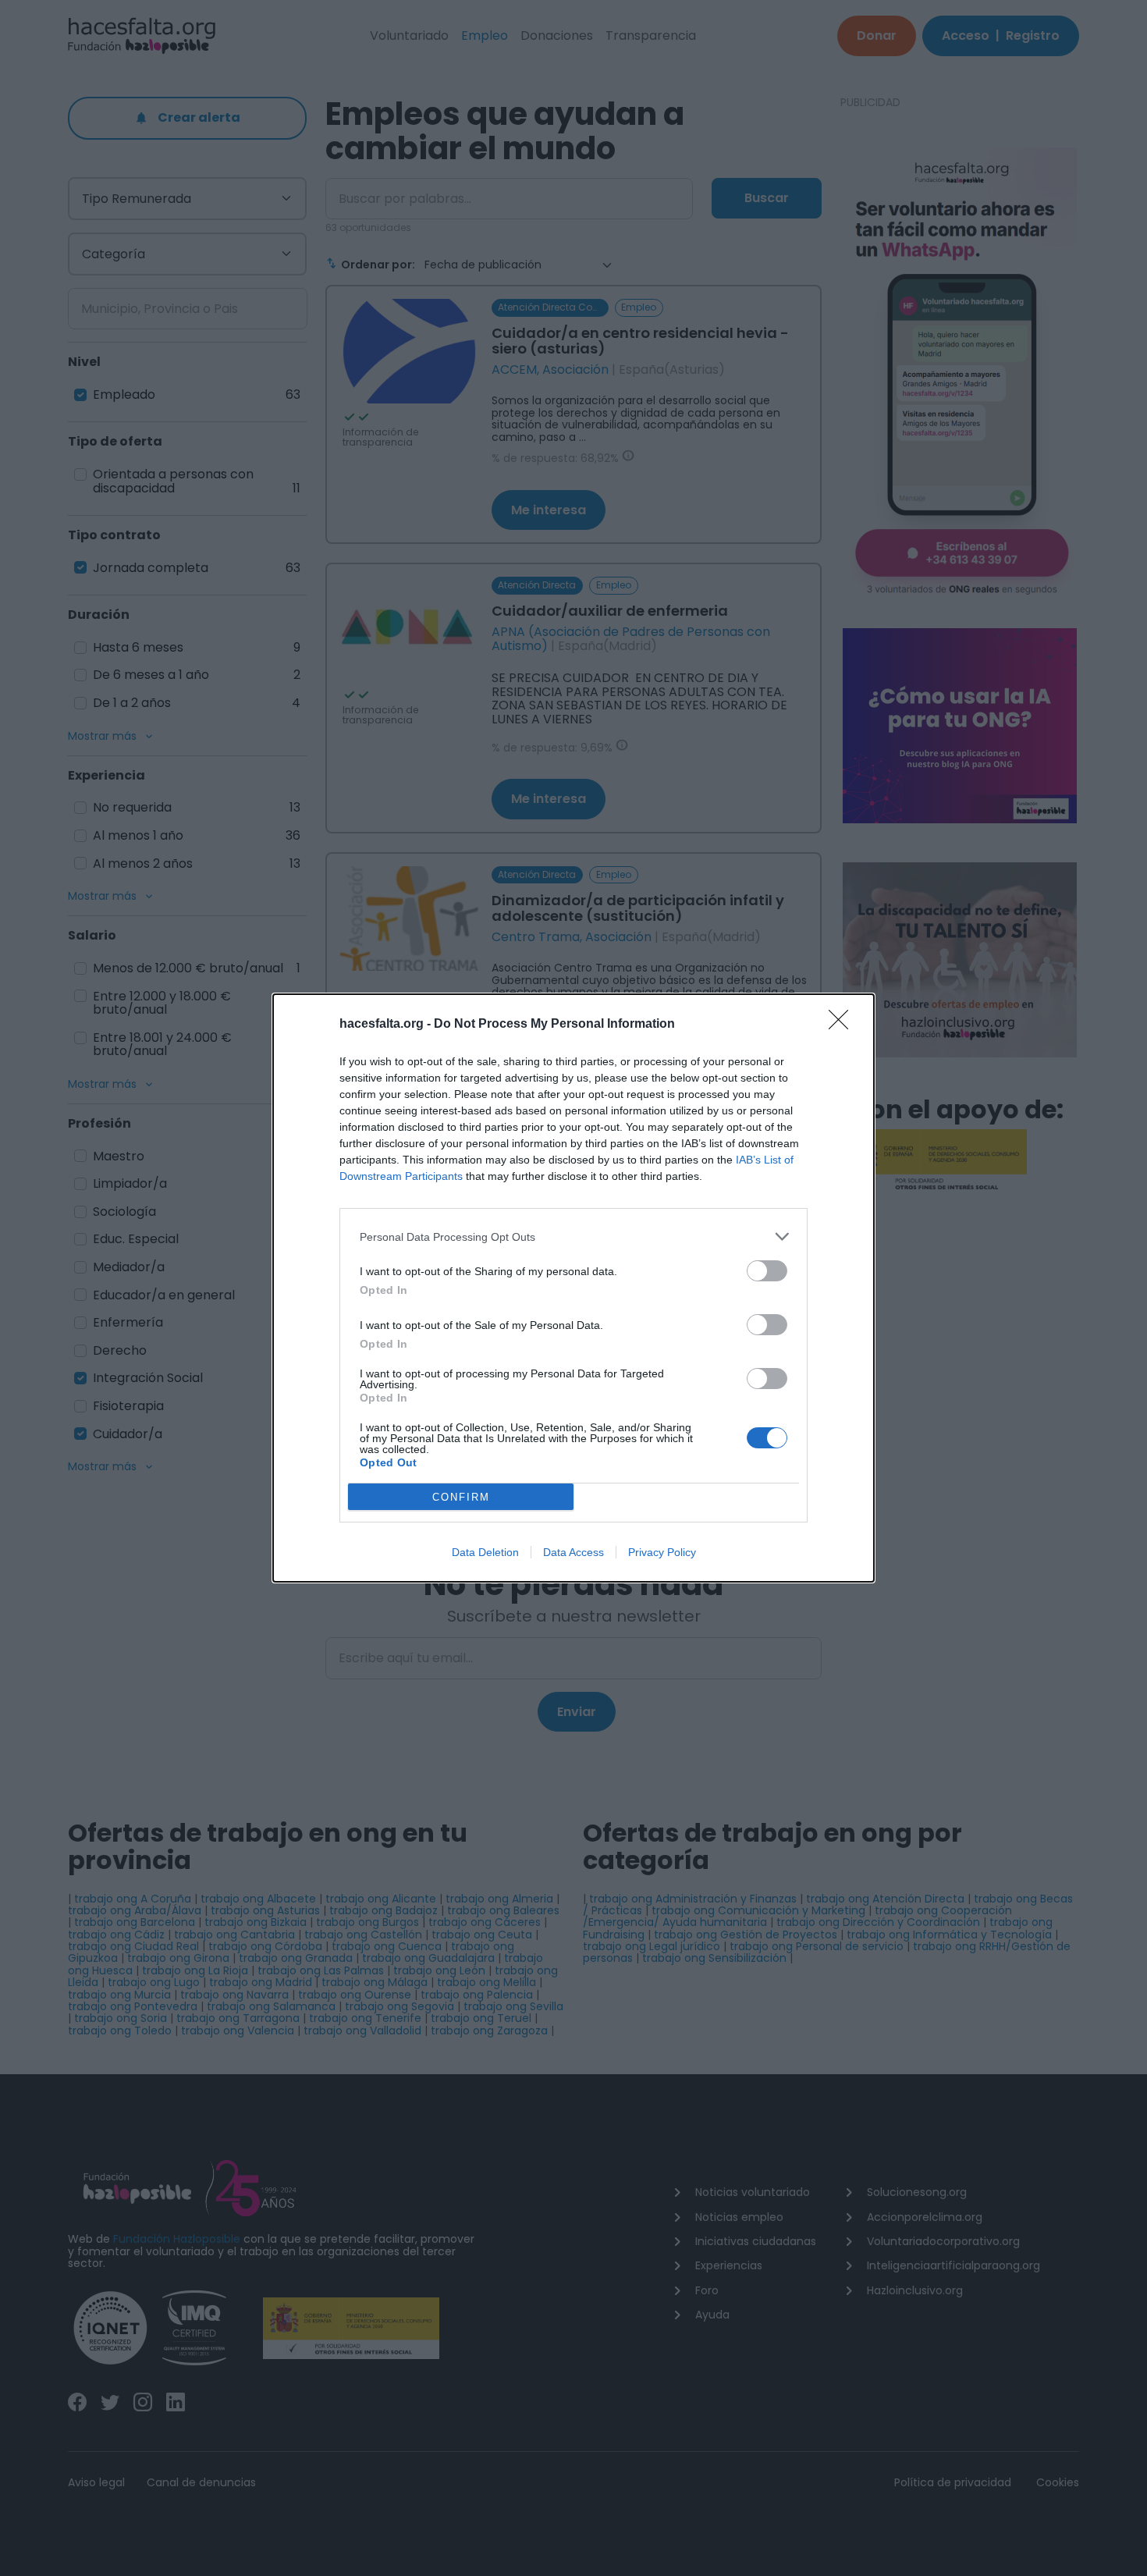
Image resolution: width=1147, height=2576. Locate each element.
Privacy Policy (662, 1552)
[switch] (767, 1271)
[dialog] (573, 1288)
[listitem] (573, 1236)
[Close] (843, 1025)
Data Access (573, 1552)
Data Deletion (485, 1552)
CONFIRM (461, 1497)
